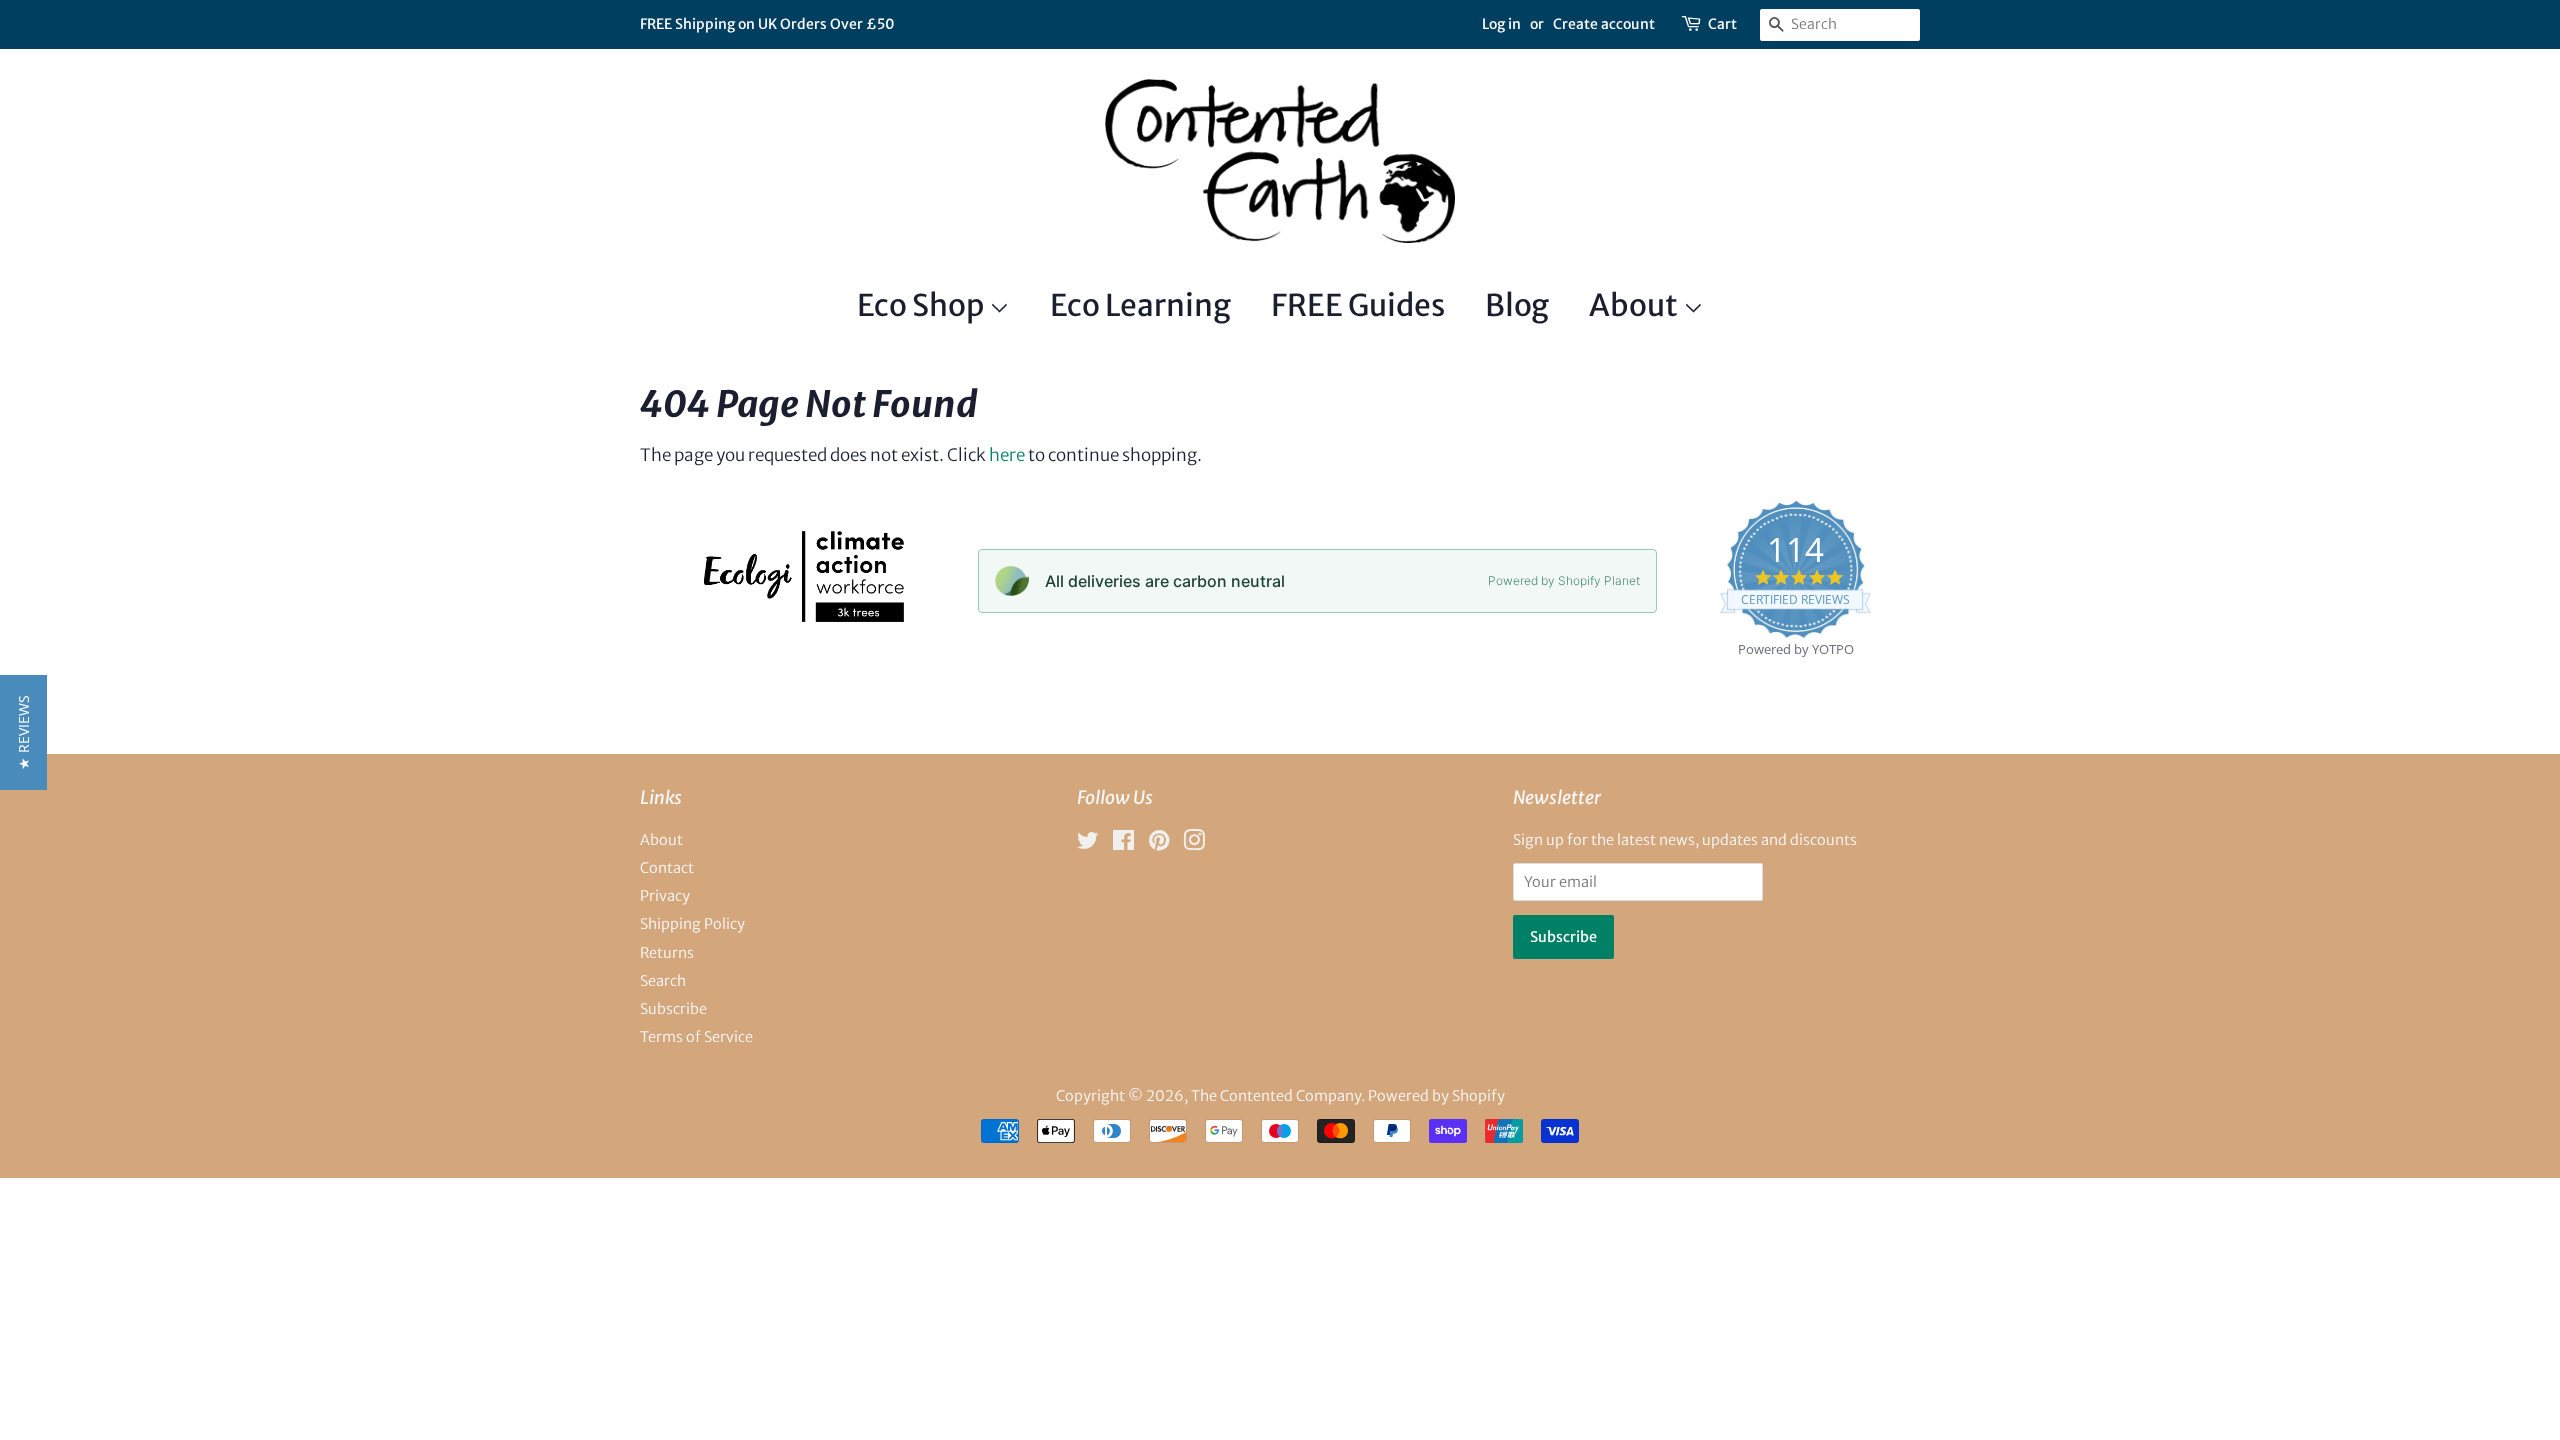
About (1636, 305)
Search (663, 981)
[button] (23, 732)
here (1007, 455)
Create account (1604, 24)
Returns (667, 953)
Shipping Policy (692, 924)
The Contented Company (1276, 1096)
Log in (1501, 24)
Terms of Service (696, 1037)
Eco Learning (1140, 305)
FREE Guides (1358, 305)
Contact (667, 868)
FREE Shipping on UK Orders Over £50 (767, 24)
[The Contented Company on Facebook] (1123, 844)
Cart (1722, 24)
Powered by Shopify (1436, 1096)
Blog (1517, 305)
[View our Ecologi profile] (802, 616)
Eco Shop (923, 305)
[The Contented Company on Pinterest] (1159, 844)
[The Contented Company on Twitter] (1088, 844)
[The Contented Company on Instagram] (1194, 844)
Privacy (665, 896)
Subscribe (673, 1009)
